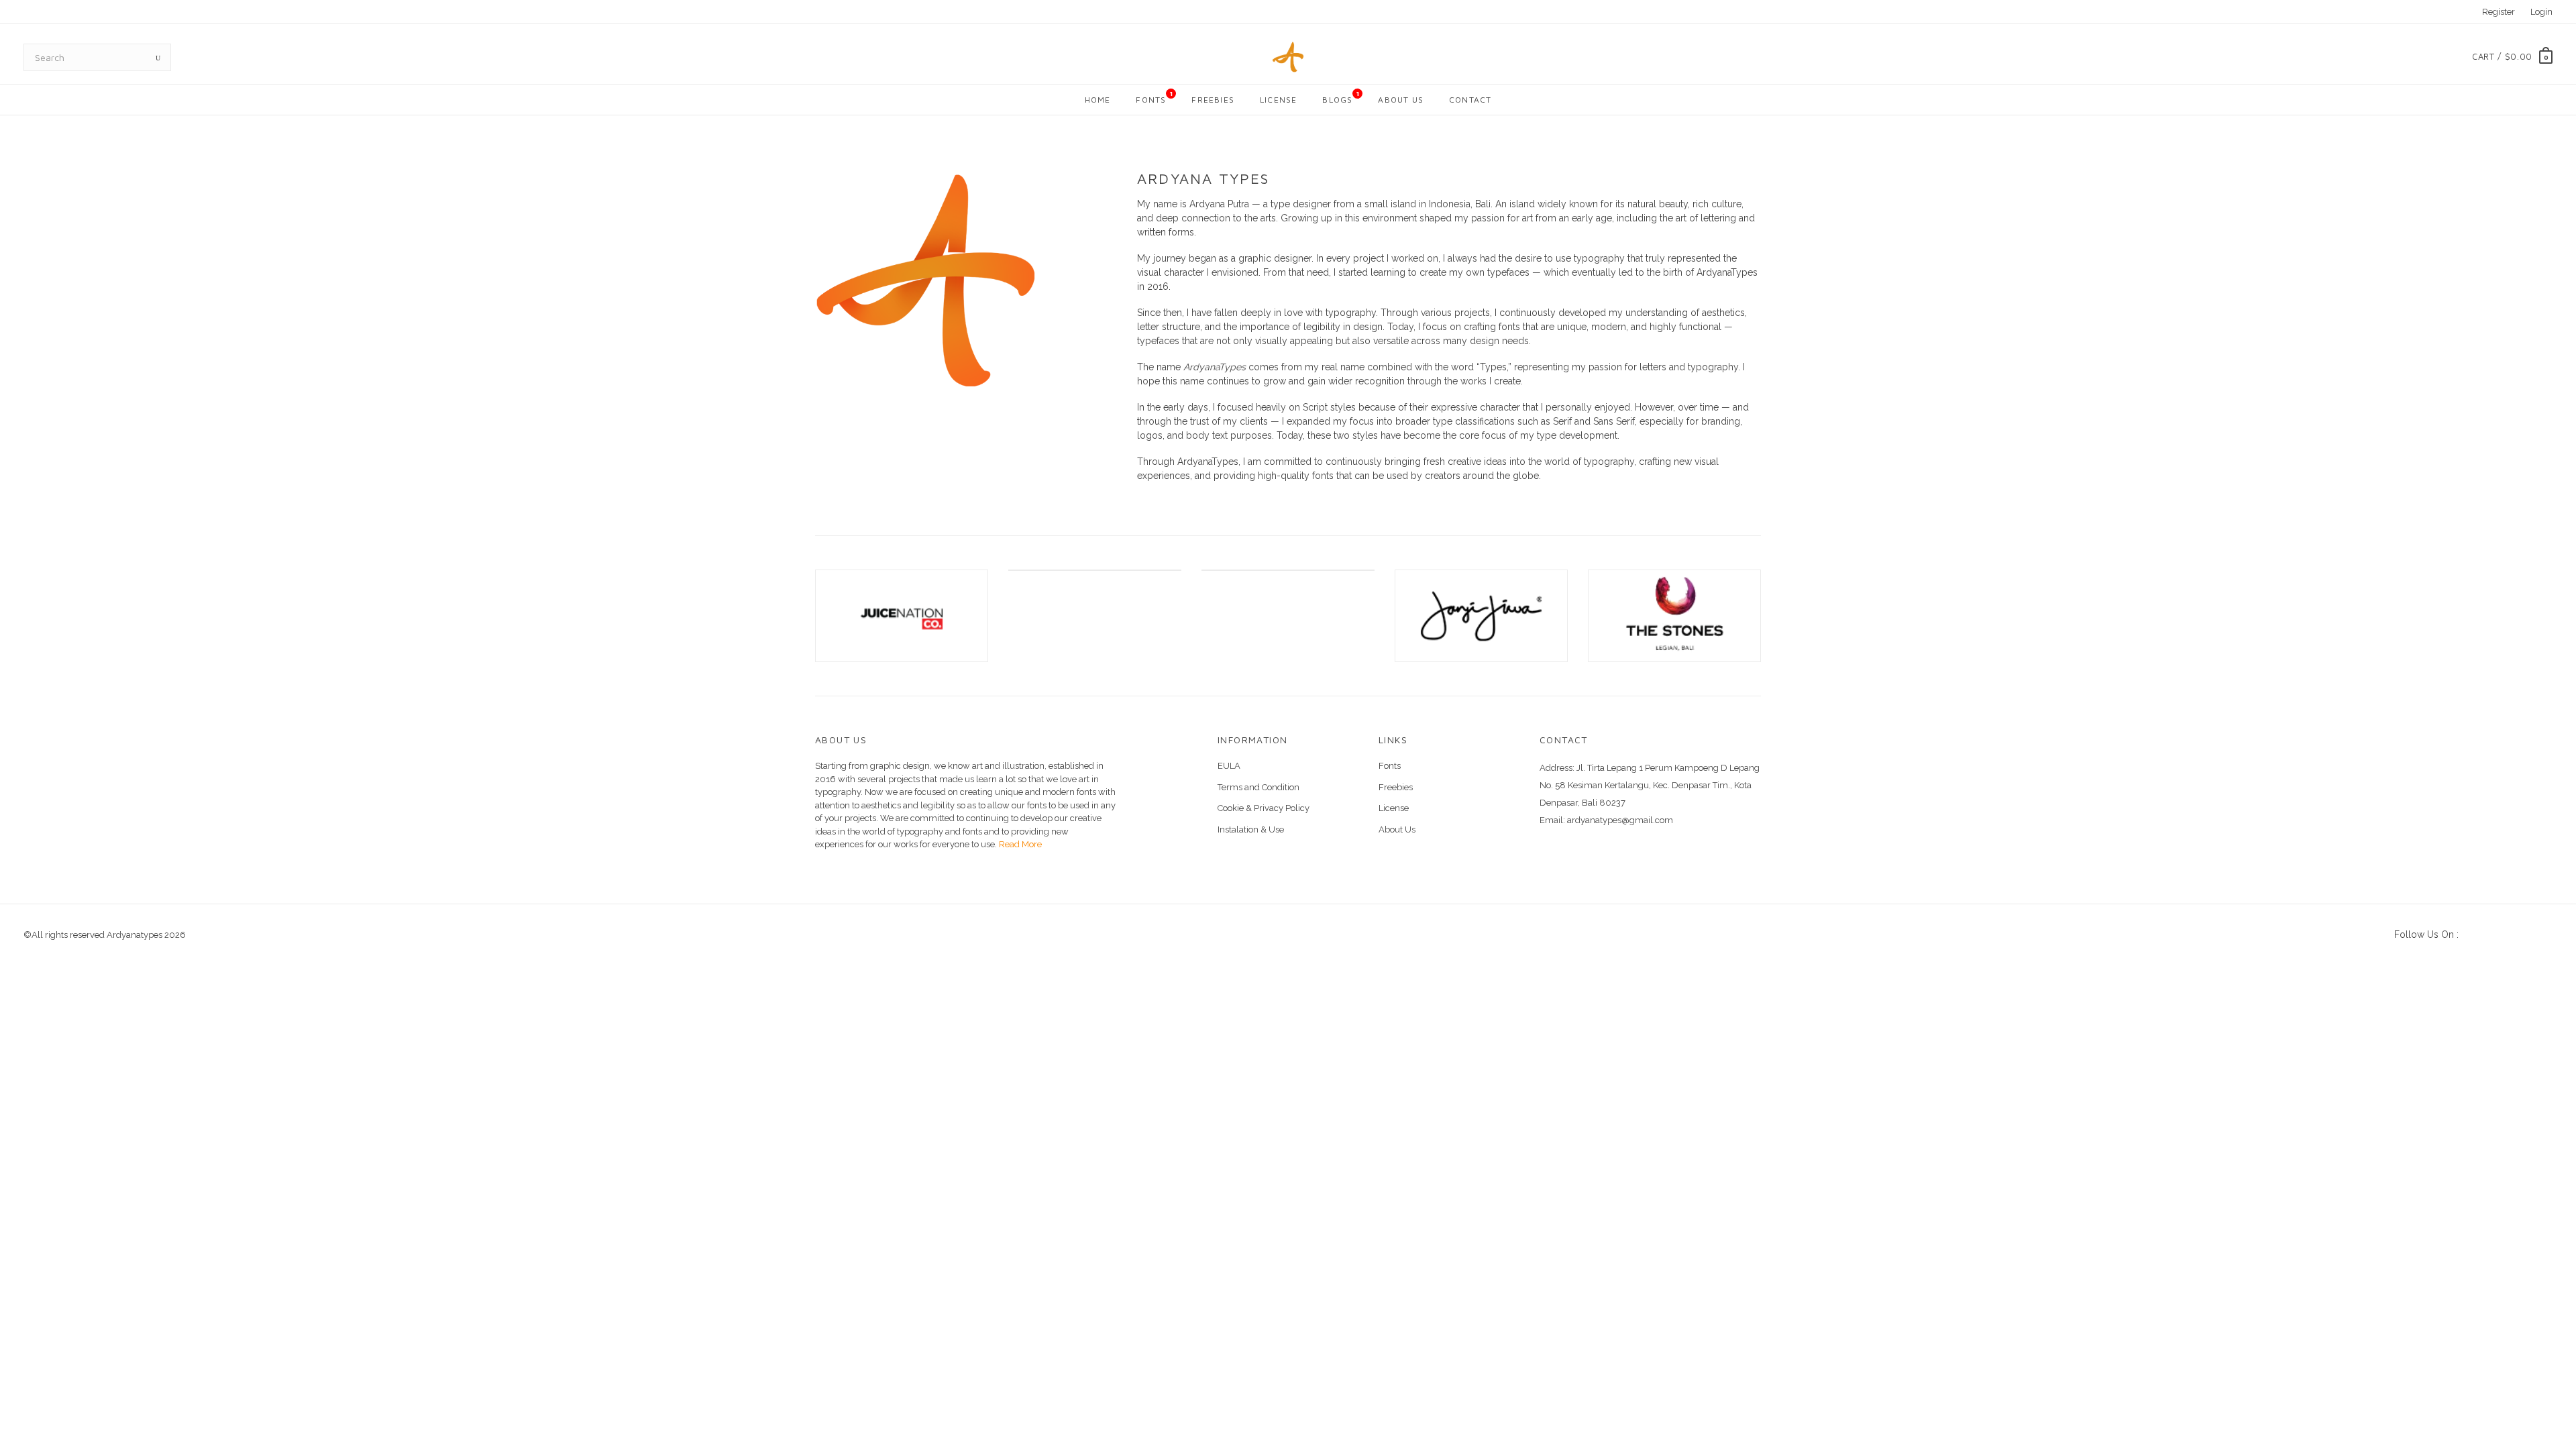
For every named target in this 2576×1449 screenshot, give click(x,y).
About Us (1401, 100)
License (1278, 100)
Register (2499, 12)
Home (1098, 100)
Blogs (1341, 97)
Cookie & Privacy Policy (1264, 808)
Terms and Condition (1258, 787)
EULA (1229, 766)
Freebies (1213, 100)
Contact (1470, 100)
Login (2541, 12)
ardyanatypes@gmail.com (1620, 820)
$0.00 (2519, 56)
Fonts (1155, 97)
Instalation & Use (1251, 829)
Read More (1019, 844)
